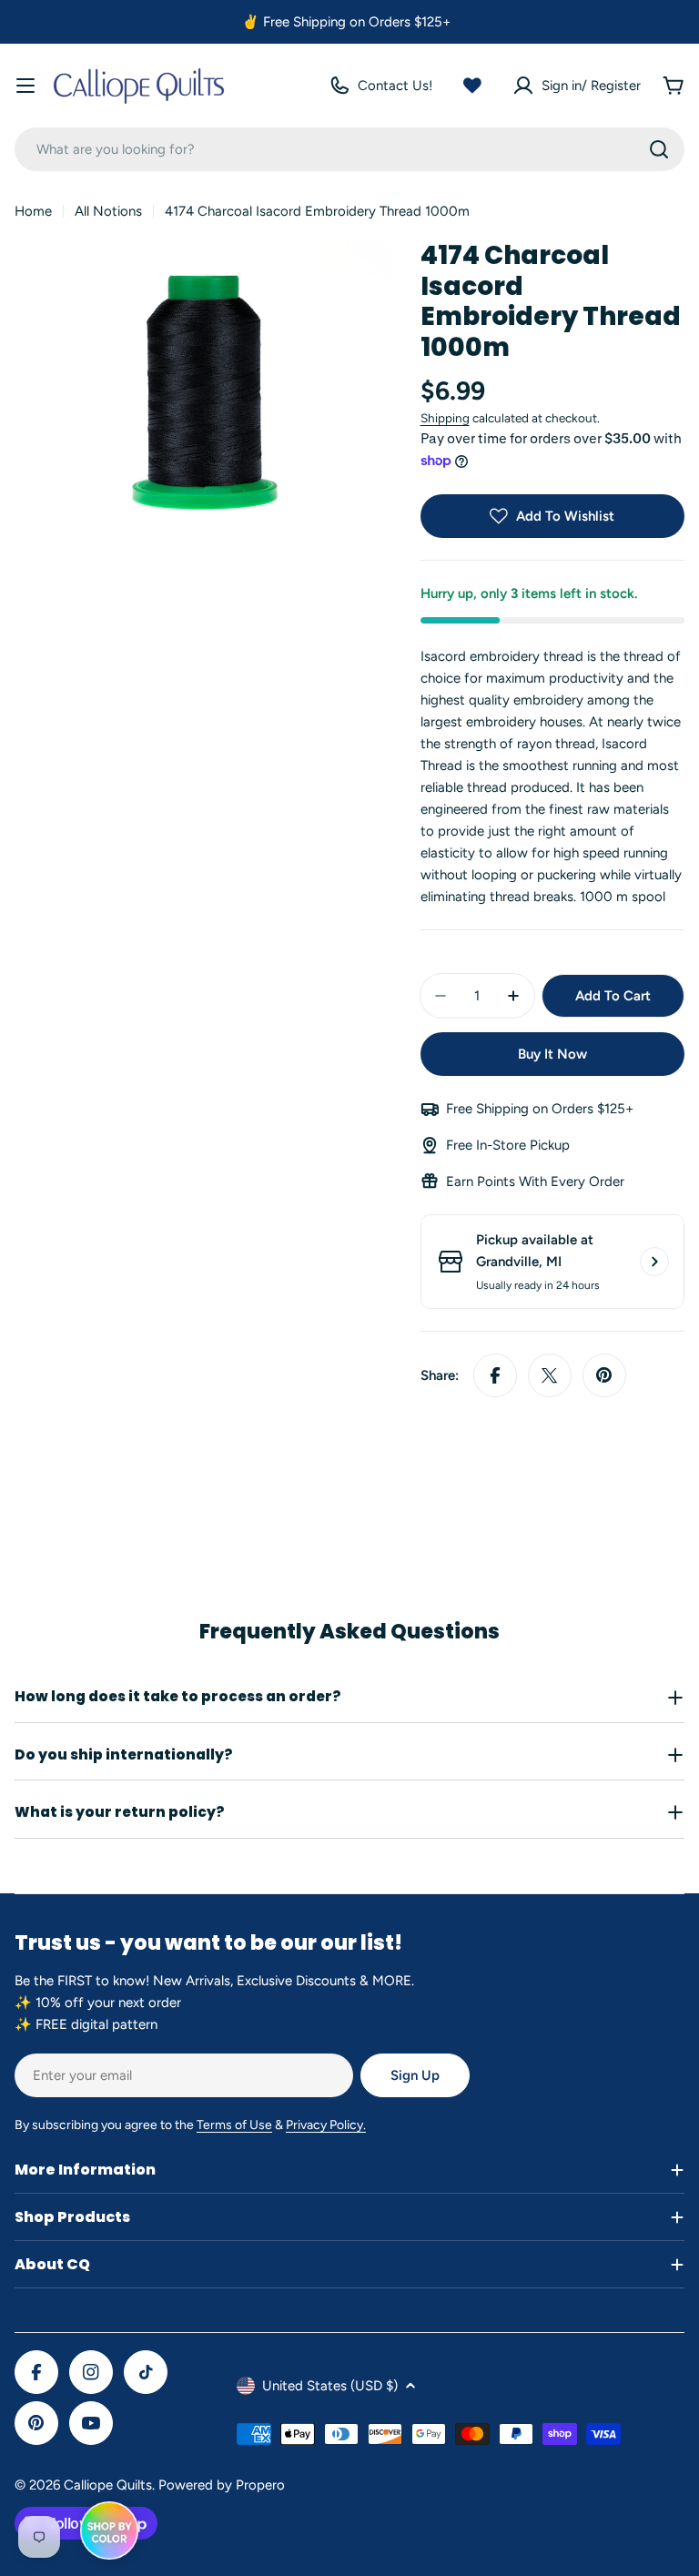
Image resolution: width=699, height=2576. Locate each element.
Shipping (445, 418)
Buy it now (552, 1054)
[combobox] (349, 149)
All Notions (108, 211)
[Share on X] (550, 1375)
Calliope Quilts (108, 2485)
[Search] (659, 149)
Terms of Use (234, 2125)
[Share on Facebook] (495, 1375)
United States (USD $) (330, 2386)
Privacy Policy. (326, 2125)
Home (33, 211)
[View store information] (654, 1262)
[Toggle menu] (25, 86)
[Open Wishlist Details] (472, 86)
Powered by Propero (222, 2485)
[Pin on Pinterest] (604, 1375)
